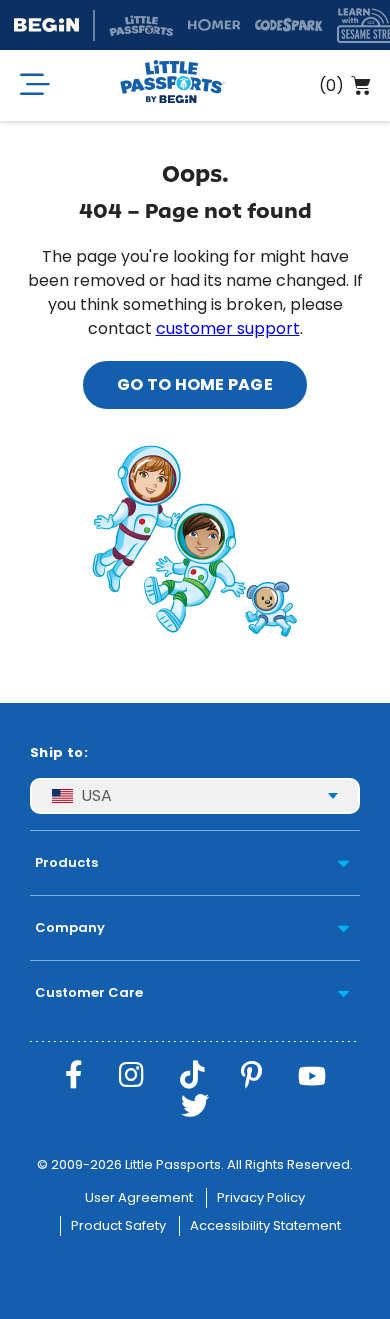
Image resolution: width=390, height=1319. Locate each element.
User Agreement (139, 1197)
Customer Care (89, 992)
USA (96, 795)
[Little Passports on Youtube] (312, 1075)
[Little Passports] (172, 85)
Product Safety (118, 1225)
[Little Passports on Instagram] (131, 1075)
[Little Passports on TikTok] (192, 1075)
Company (70, 927)
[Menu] (35, 85)
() (331, 85)
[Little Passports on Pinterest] (251, 1075)
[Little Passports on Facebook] (74, 1075)
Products (66, 862)
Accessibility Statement (265, 1225)
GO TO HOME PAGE (195, 384)
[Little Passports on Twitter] (195, 1106)
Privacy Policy (261, 1197)
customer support (228, 328)
